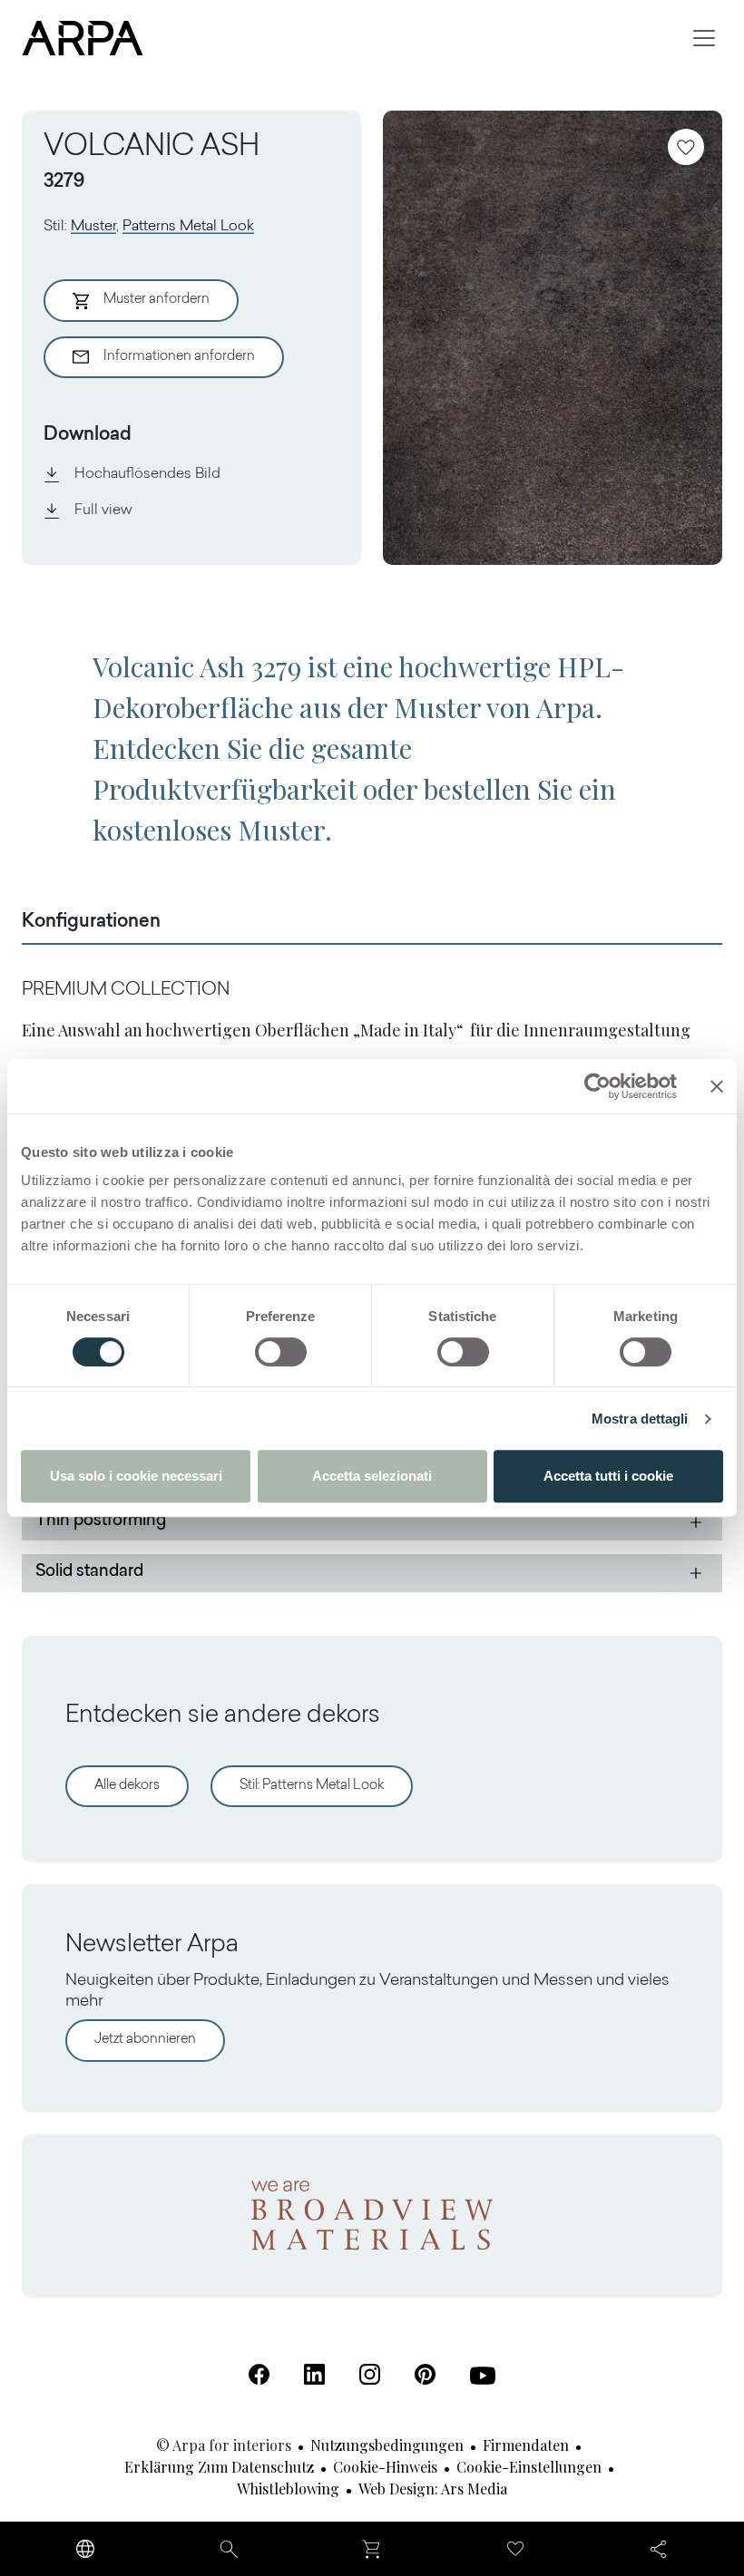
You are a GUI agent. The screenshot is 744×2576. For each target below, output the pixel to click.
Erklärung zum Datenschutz (219, 2467)
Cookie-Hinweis (385, 2467)
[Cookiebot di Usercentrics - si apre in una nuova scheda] (597, 1086)
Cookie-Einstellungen (529, 2467)
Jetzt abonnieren (145, 2040)
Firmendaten (526, 2445)
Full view (103, 510)
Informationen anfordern (179, 357)
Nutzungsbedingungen (387, 2445)
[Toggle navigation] (704, 38)
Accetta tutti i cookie (608, 1476)
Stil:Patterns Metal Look (312, 1786)
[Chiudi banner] (717, 1086)
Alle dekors (127, 1786)
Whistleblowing (288, 2489)
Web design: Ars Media (433, 2489)
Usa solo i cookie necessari (136, 1476)
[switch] (281, 1352)
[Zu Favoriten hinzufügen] (686, 147)
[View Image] (553, 338)
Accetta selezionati (372, 1476)
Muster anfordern (157, 300)
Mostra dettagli (640, 1419)
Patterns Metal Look (188, 227)
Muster (93, 227)
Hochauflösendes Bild (147, 474)
